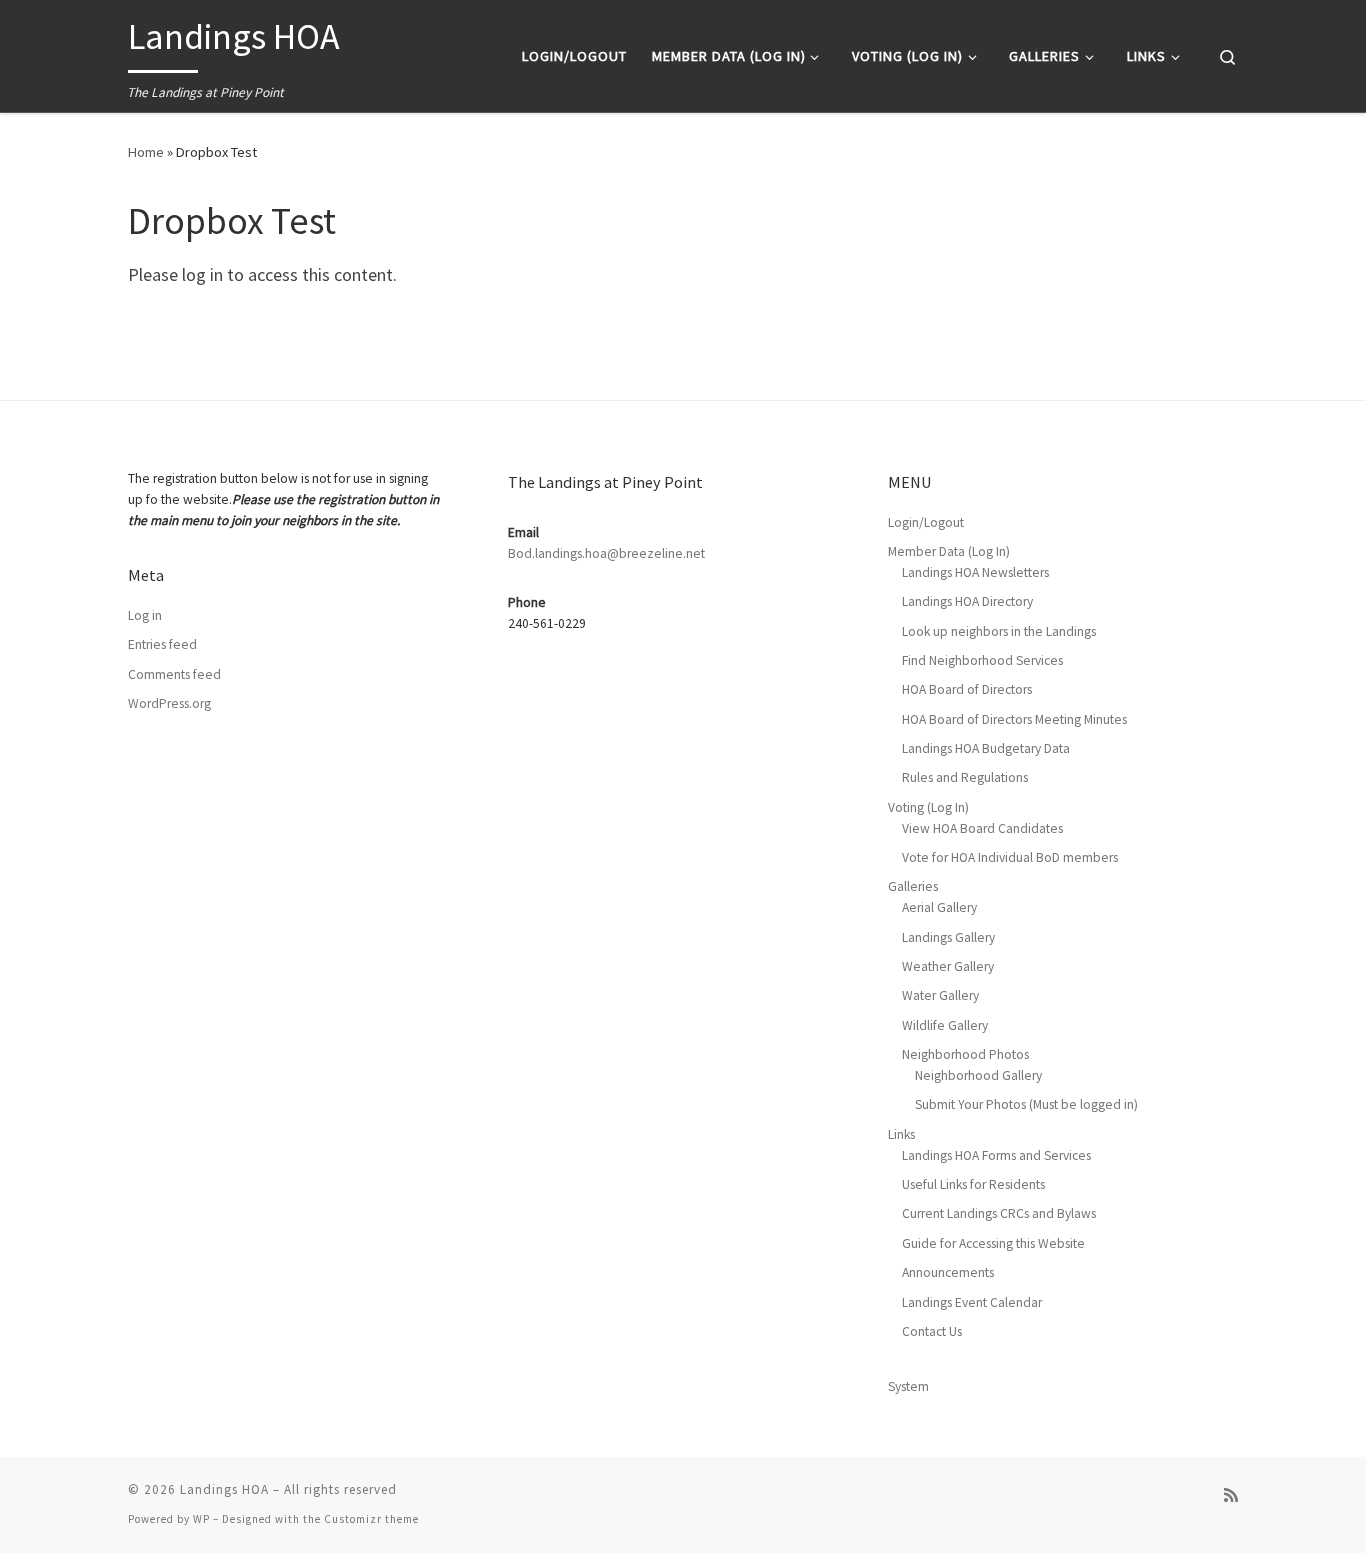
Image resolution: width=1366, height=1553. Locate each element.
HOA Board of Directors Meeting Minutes (1014, 719)
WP (201, 1519)
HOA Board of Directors (967, 689)
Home (146, 152)
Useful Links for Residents (973, 1184)
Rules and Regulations (965, 777)
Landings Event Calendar (972, 1302)
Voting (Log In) (928, 807)
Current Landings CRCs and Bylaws (999, 1213)
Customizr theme (371, 1519)
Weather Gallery (948, 966)
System (908, 1386)
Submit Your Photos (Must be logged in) (1026, 1104)
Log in (145, 615)
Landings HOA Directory (967, 601)
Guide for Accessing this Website (993, 1243)
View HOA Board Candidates (982, 828)
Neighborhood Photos (965, 1054)
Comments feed (174, 674)
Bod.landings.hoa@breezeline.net (606, 553)
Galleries (913, 886)
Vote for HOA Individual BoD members (1010, 857)
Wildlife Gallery (945, 1025)
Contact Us (932, 1331)
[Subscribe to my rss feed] (1231, 1495)
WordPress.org (169, 703)
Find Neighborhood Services (982, 660)
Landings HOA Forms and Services (996, 1155)
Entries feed (162, 644)
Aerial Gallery (939, 907)
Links (901, 1134)
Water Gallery (940, 995)
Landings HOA (224, 1489)
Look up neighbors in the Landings (999, 631)
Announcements (948, 1272)
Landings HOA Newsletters (975, 572)
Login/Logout (926, 522)
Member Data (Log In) (949, 551)
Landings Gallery (948, 937)
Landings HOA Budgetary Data (986, 748)
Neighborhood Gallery (978, 1075)
